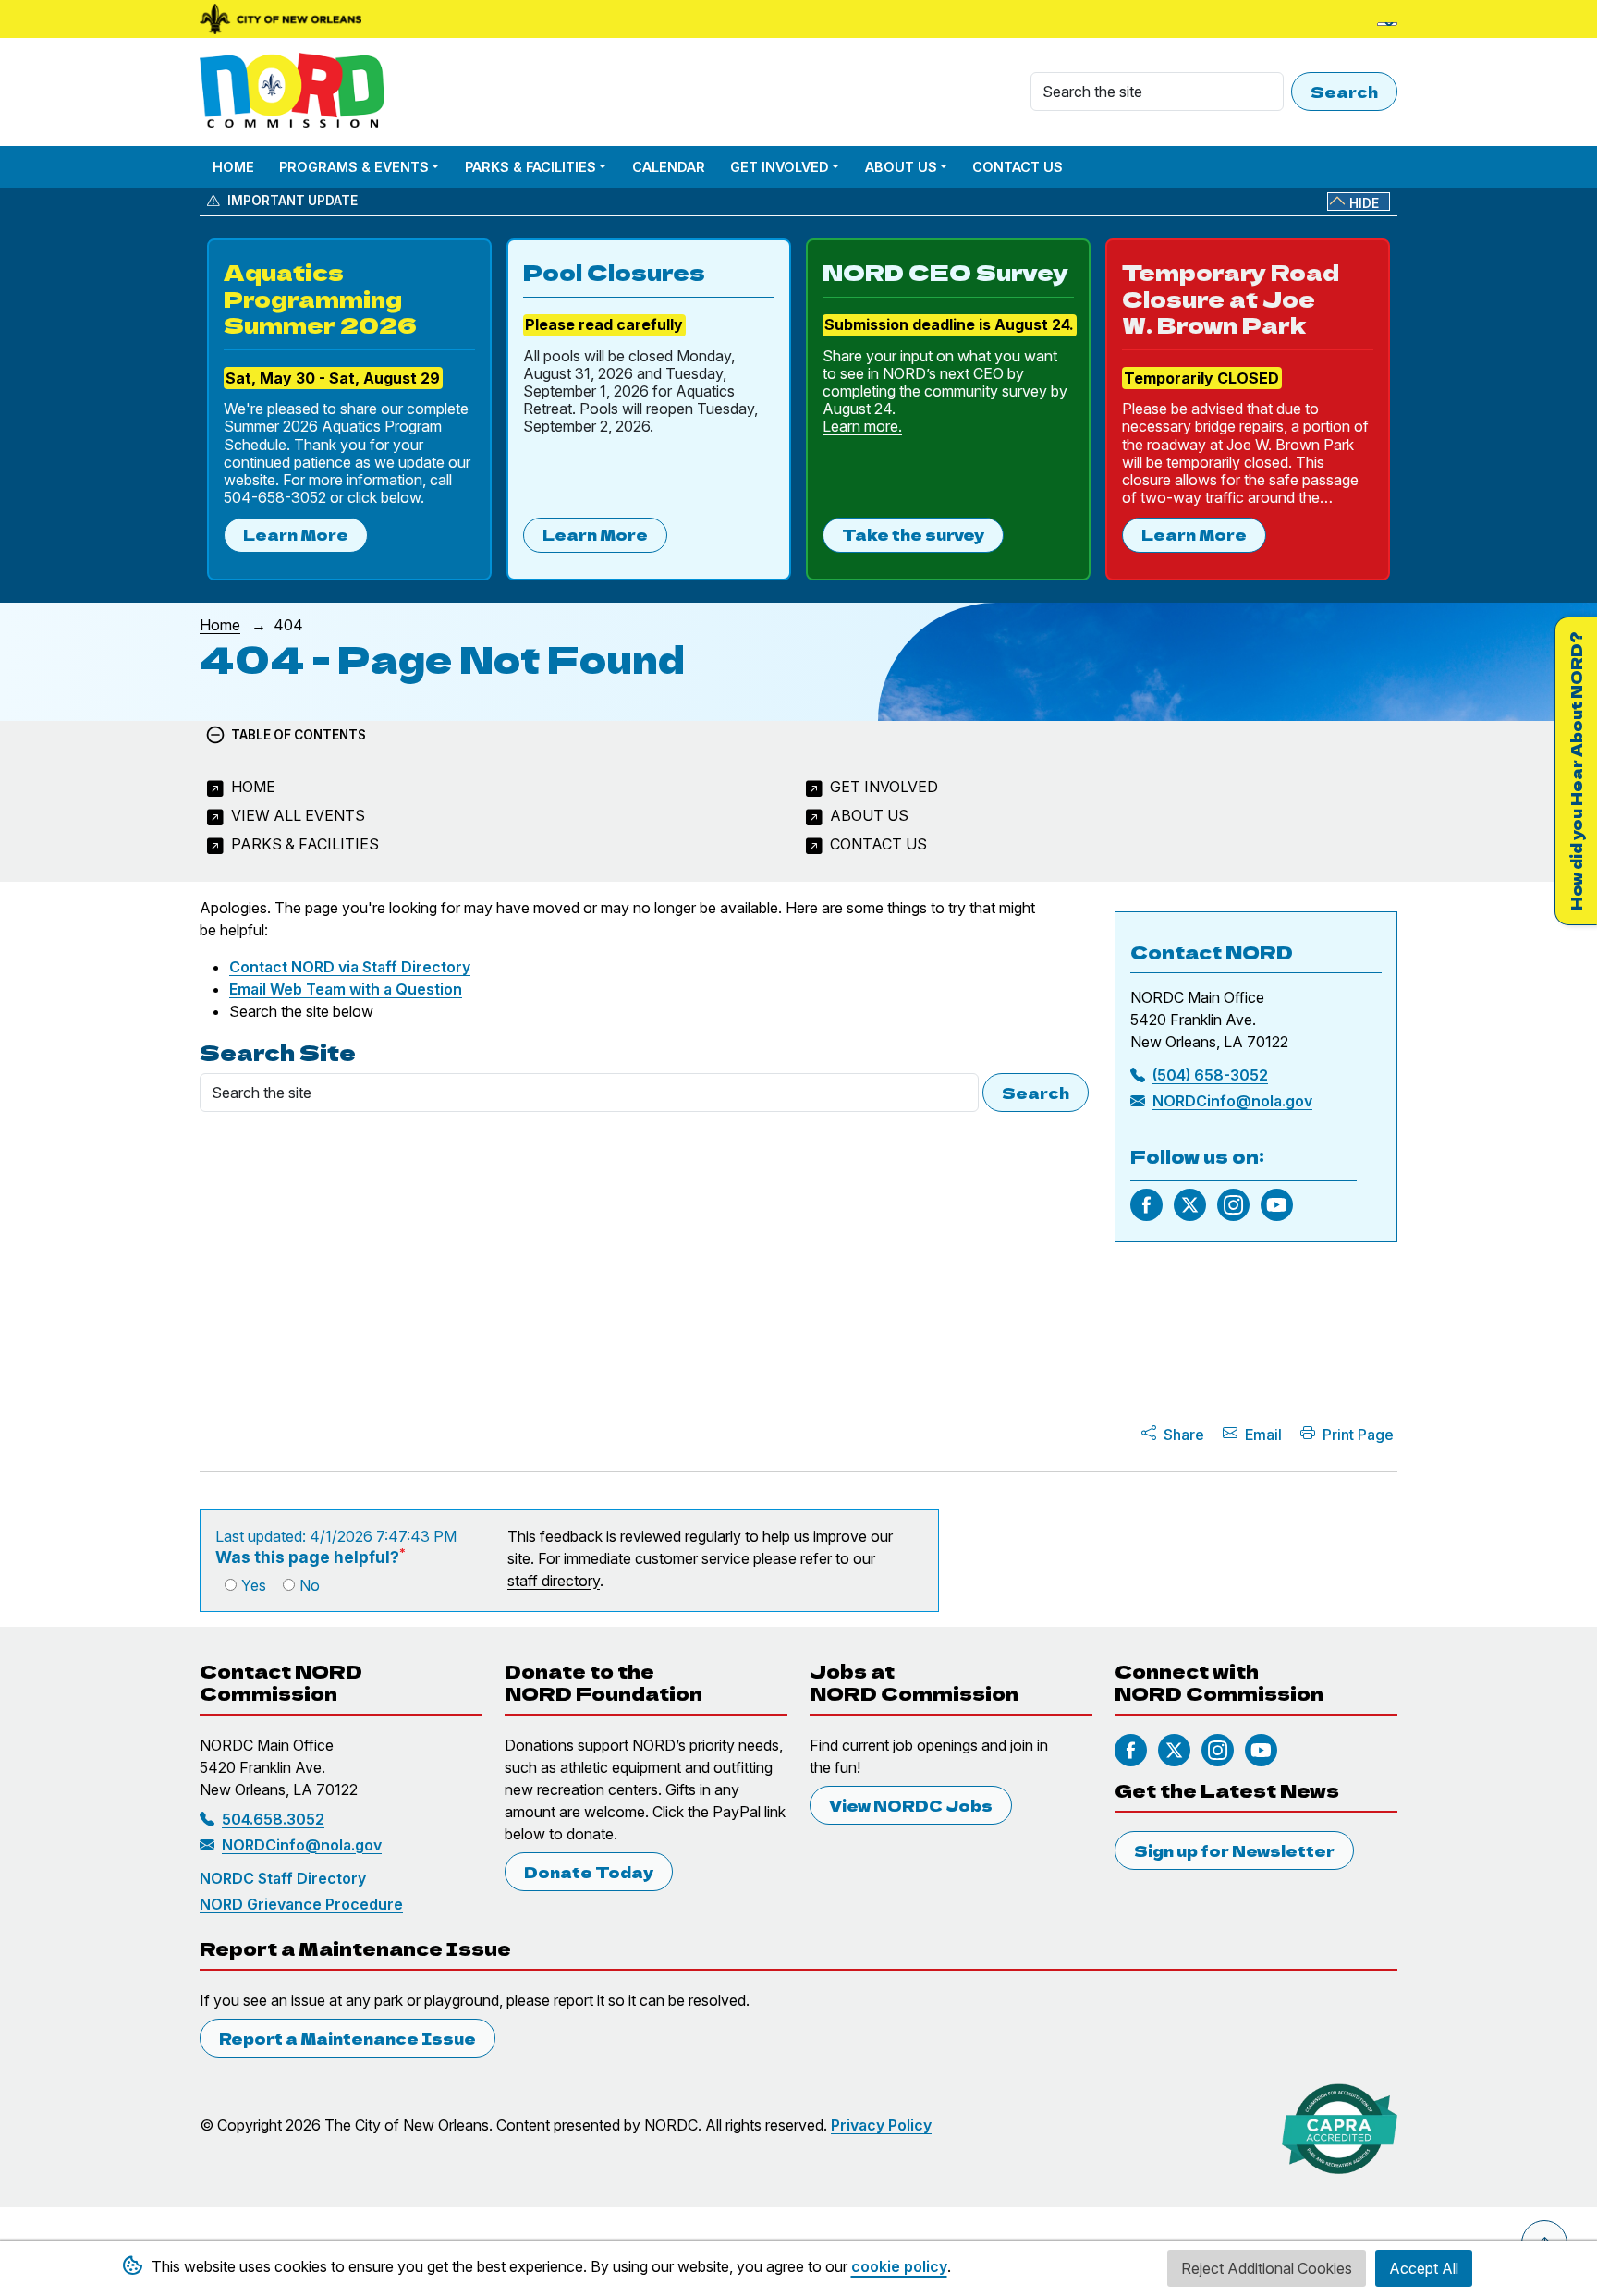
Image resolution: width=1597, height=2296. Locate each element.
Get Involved (884, 787)
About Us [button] (901, 167)
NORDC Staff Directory (283, 1878)
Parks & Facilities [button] (530, 167)
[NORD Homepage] (296, 92)
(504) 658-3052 (1210, 1075)
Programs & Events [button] (354, 167)
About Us (869, 815)
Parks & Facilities (305, 844)
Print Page (1358, 1435)
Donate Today (589, 1872)
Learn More (296, 534)
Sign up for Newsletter (1234, 1850)
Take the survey (913, 534)
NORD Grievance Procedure (301, 1904)
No (310, 1585)
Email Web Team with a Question (346, 989)
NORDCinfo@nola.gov (1232, 1101)
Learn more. (862, 426)
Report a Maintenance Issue (347, 2038)
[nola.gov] (280, 19)
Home (233, 167)
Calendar (669, 167)
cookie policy (899, 2266)
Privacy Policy (881, 2125)
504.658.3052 (273, 1819)
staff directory (554, 1581)
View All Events (298, 815)
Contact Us (1018, 167)
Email (1263, 1435)
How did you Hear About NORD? (1576, 771)
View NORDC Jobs (911, 1805)
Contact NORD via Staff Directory (350, 967)
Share (1184, 1435)
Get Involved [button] (780, 167)
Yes (254, 1585)
